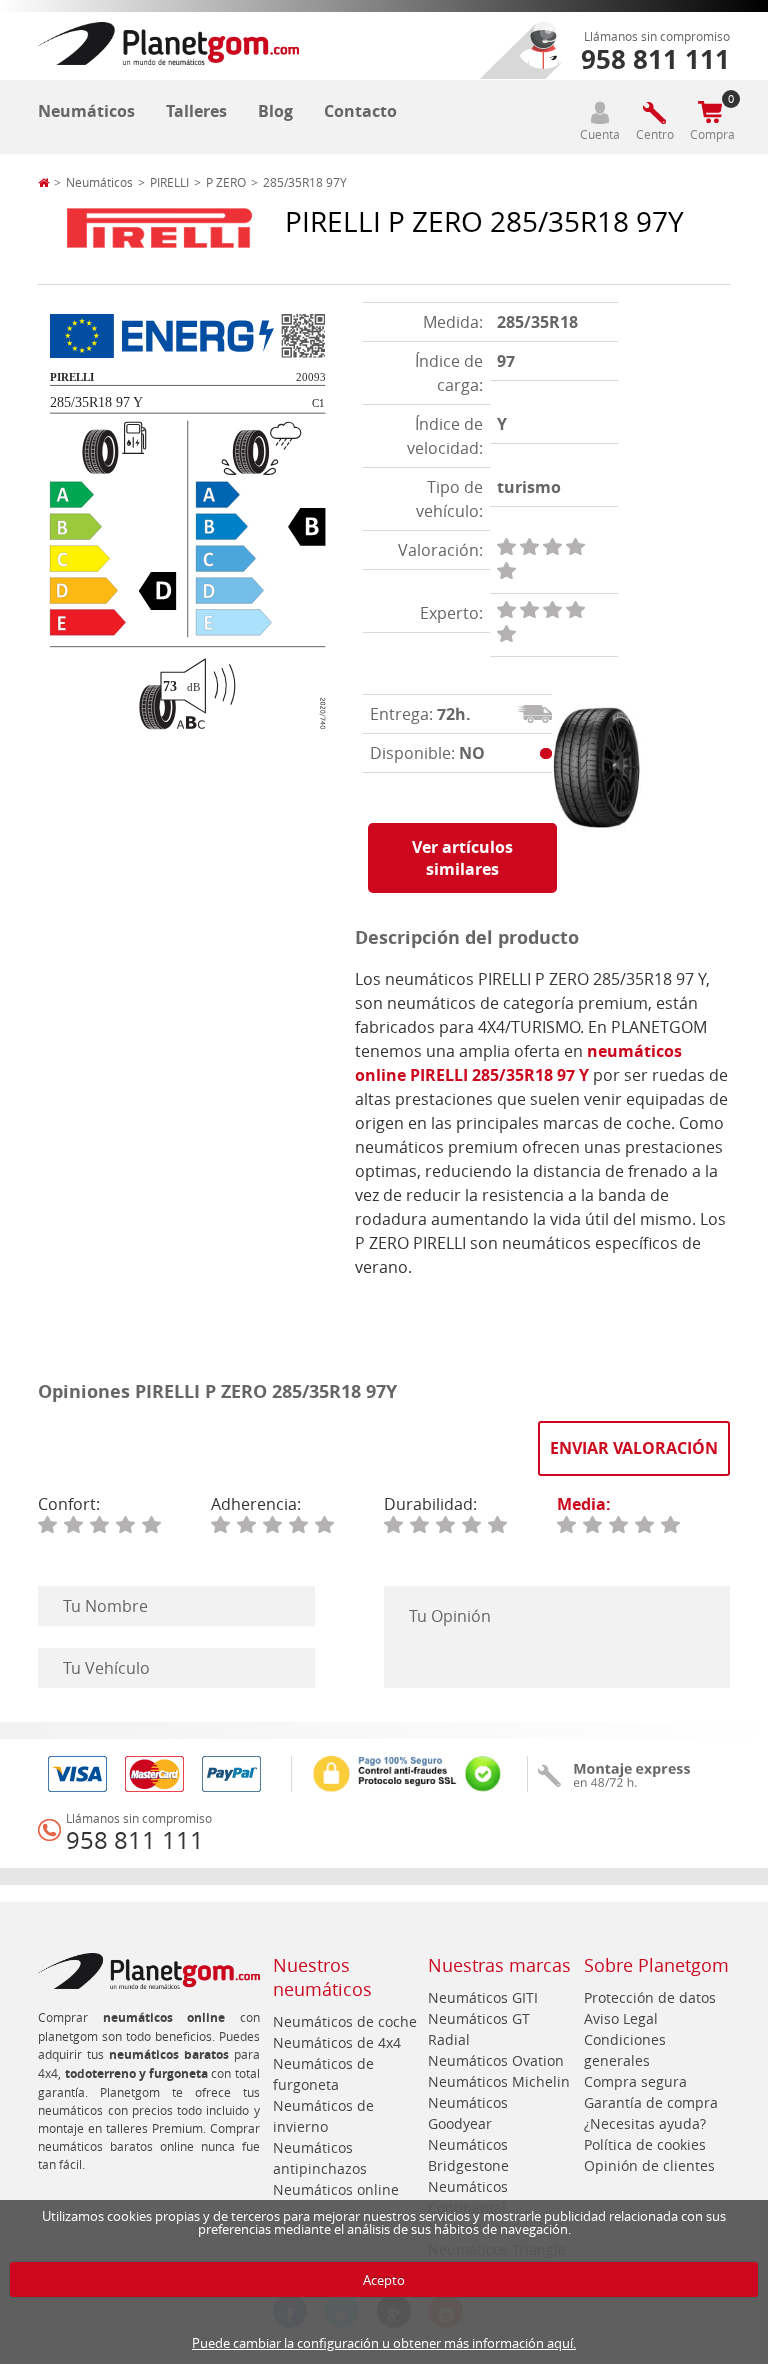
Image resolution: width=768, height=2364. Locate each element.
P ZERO (226, 182)
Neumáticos (86, 111)
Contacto (360, 111)
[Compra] (710, 112)
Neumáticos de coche (345, 2021)
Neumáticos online (336, 2189)
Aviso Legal (621, 2018)
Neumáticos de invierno (323, 2116)
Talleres (196, 111)
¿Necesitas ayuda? (645, 2123)
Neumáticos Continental (468, 2197)
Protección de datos (650, 1997)
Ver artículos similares (462, 858)
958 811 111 (135, 1840)
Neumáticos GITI (483, 1997)
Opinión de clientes (649, 2165)
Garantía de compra (651, 2102)
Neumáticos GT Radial (479, 2029)
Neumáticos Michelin (499, 2081)
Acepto (384, 2280)
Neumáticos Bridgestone (468, 2155)
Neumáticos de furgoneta (323, 2074)
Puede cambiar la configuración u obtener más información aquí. (384, 2343)
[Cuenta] (600, 112)
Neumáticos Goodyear (468, 2113)
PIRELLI (169, 182)
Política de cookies (645, 2144)
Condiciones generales (625, 2050)
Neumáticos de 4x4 (337, 2042)
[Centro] (655, 112)
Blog (275, 111)
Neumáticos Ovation (496, 2060)
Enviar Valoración (634, 1448)
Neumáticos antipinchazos (320, 2158)
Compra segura (635, 2081)
